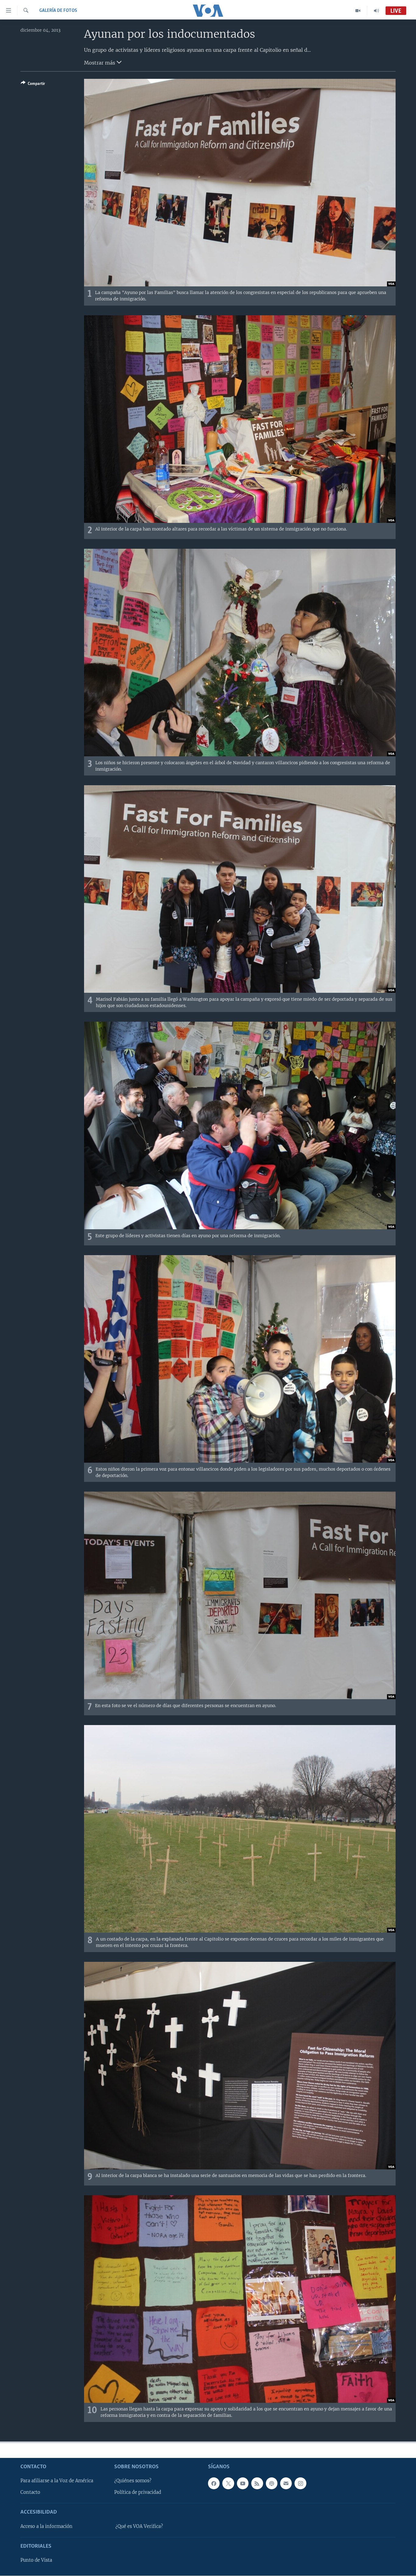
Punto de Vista (36, 2560)
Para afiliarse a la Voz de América (57, 2481)
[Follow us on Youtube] (243, 2483)
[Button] (33, 85)
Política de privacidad (138, 2492)
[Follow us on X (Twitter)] (228, 2483)
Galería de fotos (58, 11)
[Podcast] (272, 2483)
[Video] (358, 11)
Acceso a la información (46, 2526)
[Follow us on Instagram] (300, 2483)
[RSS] (257, 2483)
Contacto (30, 2492)
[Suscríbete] (286, 2483)
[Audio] (376, 11)
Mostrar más (100, 63)
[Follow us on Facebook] (214, 2483)
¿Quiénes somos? (133, 2481)
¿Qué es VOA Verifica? (139, 2526)
